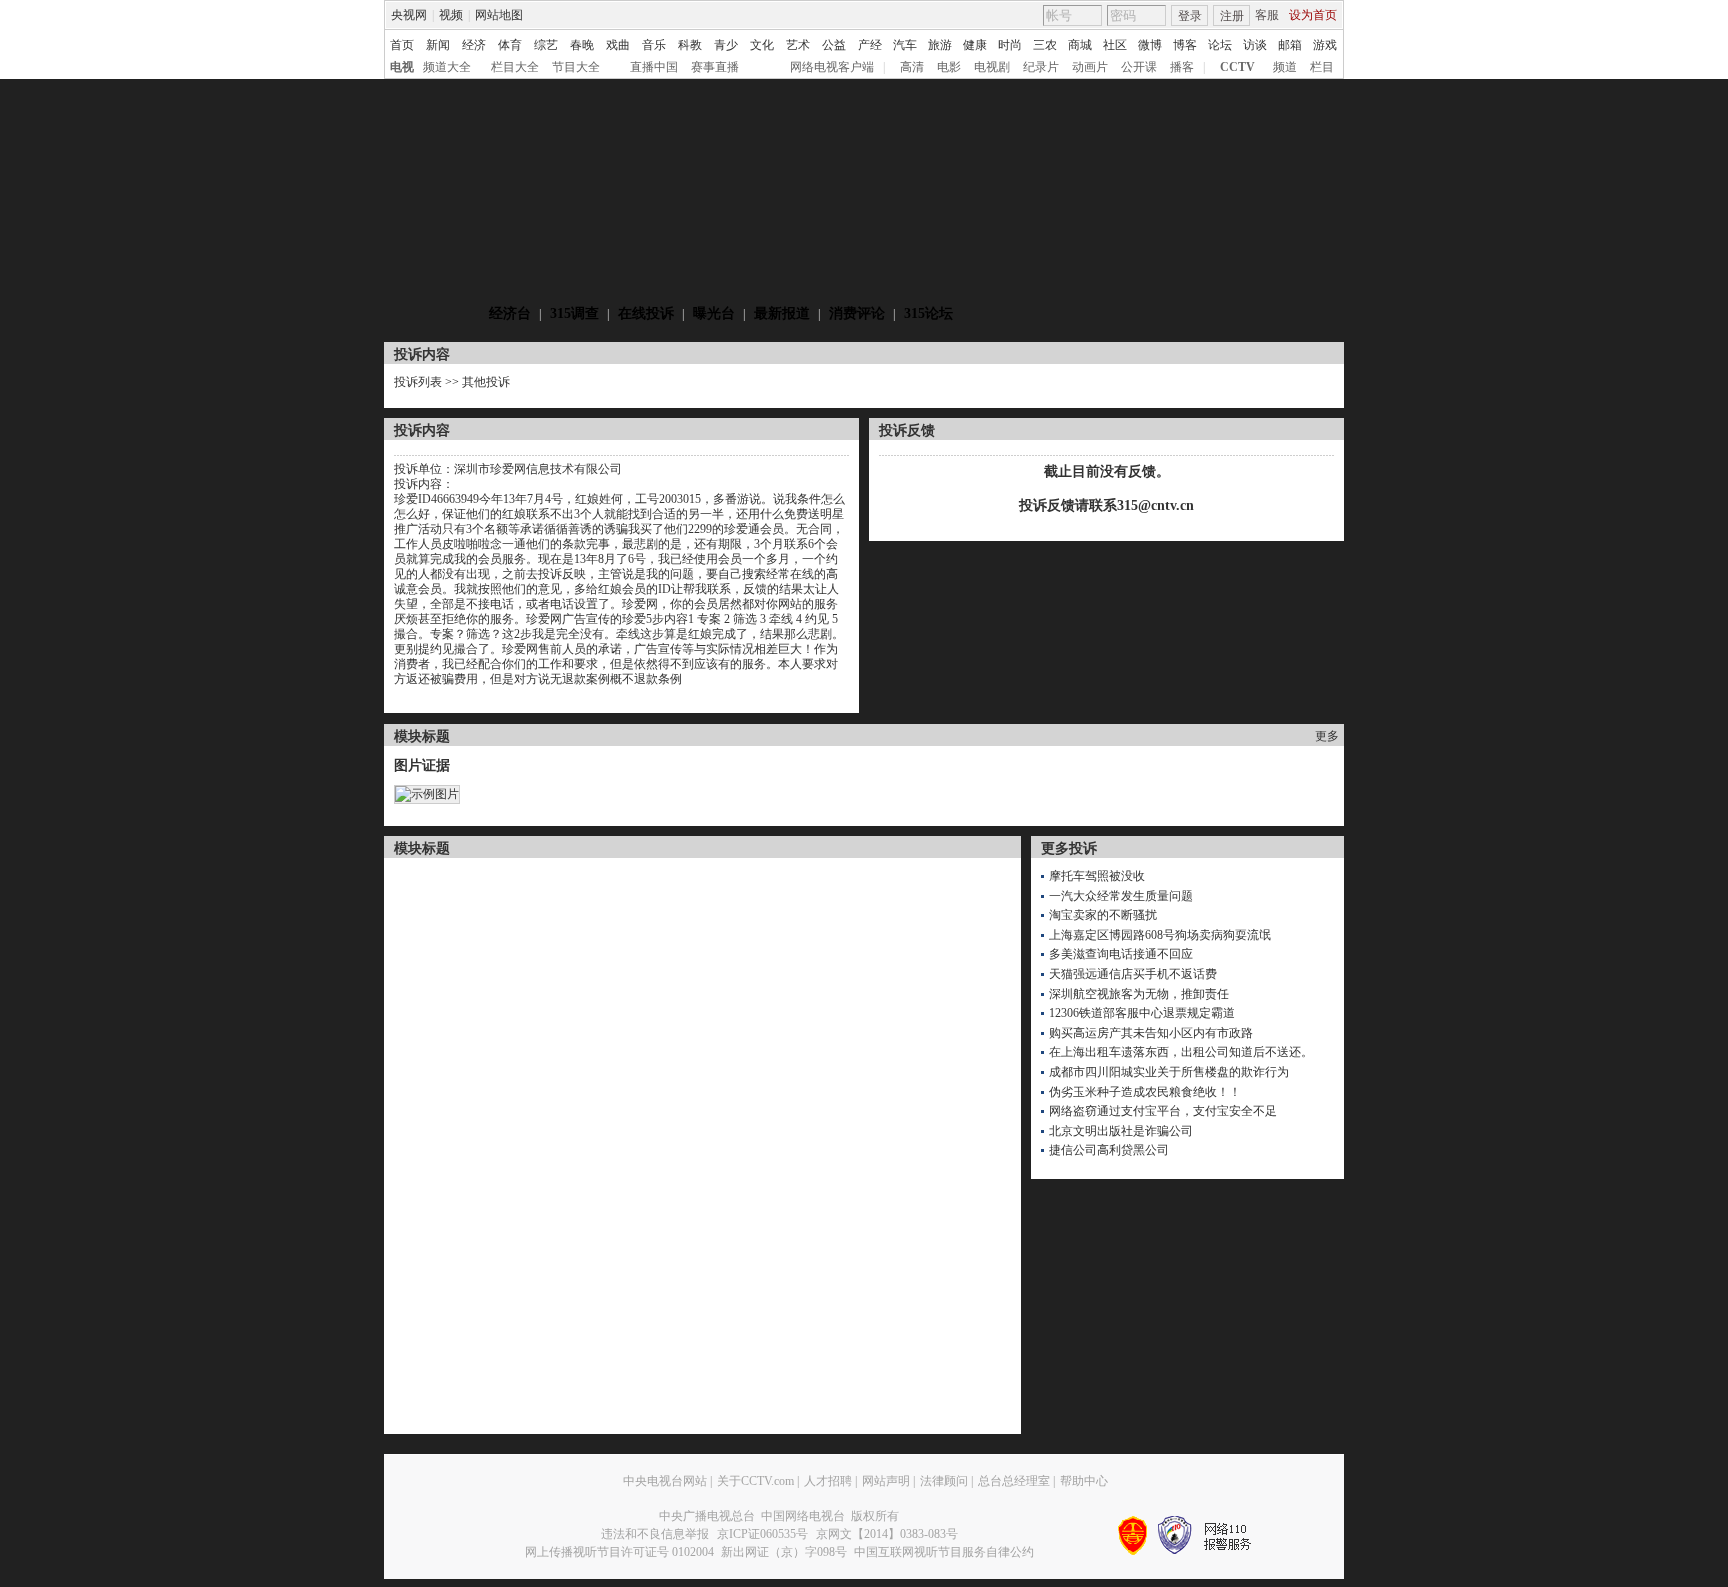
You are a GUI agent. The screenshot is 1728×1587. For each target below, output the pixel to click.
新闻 (438, 45)
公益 (834, 45)
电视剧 (992, 67)
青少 (726, 45)
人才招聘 (828, 1481)
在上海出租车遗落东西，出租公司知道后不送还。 (1181, 1052)
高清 (912, 67)
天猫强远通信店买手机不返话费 (1133, 974)
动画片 (1090, 67)
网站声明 (886, 1481)
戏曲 (618, 45)
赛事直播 (715, 67)
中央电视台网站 (665, 1481)
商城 (1080, 45)
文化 (762, 45)
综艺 (546, 45)
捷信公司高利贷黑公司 (1109, 1150)
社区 (1115, 45)
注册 (1232, 16)
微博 (1150, 45)
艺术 (798, 45)
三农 (1045, 45)
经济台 (510, 313)
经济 (474, 45)
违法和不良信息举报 (655, 1534)
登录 (1190, 16)
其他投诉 (486, 382)
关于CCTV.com (755, 1481)
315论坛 (928, 313)
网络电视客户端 (832, 67)
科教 (690, 45)
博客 (1185, 45)
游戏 (1325, 45)
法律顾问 (944, 1481)
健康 (975, 45)
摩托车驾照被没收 (1097, 876)
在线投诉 (646, 313)
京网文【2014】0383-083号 (887, 1534)
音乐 (654, 45)
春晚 (582, 45)
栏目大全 (515, 67)
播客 (1182, 67)
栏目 (1322, 67)
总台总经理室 (1014, 1481)
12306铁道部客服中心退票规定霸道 (1142, 1013)
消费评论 (857, 313)
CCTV (1237, 67)
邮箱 (1290, 45)
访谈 (1255, 45)
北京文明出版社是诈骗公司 (1121, 1131)
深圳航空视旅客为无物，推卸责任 (1139, 994)
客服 (1267, 15)
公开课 (1139, 67)
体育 (510, 45)
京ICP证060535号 (762, 1534)
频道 (1285, 67)
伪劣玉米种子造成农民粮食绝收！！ (1145, 1092)
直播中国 (654, 67)
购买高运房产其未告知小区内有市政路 (1151, 1033)
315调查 (574, 313)
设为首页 (1313, 15)
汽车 (905, 45)
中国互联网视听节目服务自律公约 (944, 1552)
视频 (451, 15)
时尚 (1010, 45)
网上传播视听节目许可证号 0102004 (619, 1552)
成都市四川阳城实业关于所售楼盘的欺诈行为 (1169, 1072)
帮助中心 (1084, 1481)
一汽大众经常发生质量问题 (1121, 896)
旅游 (940, 45)
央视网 (409, 15)
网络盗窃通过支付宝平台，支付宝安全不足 (1163, 1111)
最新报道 (782, 313)
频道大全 (447, 67)
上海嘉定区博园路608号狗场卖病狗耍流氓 (1160, 935)
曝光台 (714, 313)
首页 (402, 45)
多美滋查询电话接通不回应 (1121, 954)
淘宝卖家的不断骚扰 (1103, 915)
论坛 (1220, 45)
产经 (870, 45)
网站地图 (499, 15)
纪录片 (1041, 67)
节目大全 (576, 67)
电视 (402, 67)
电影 (949, 67)
